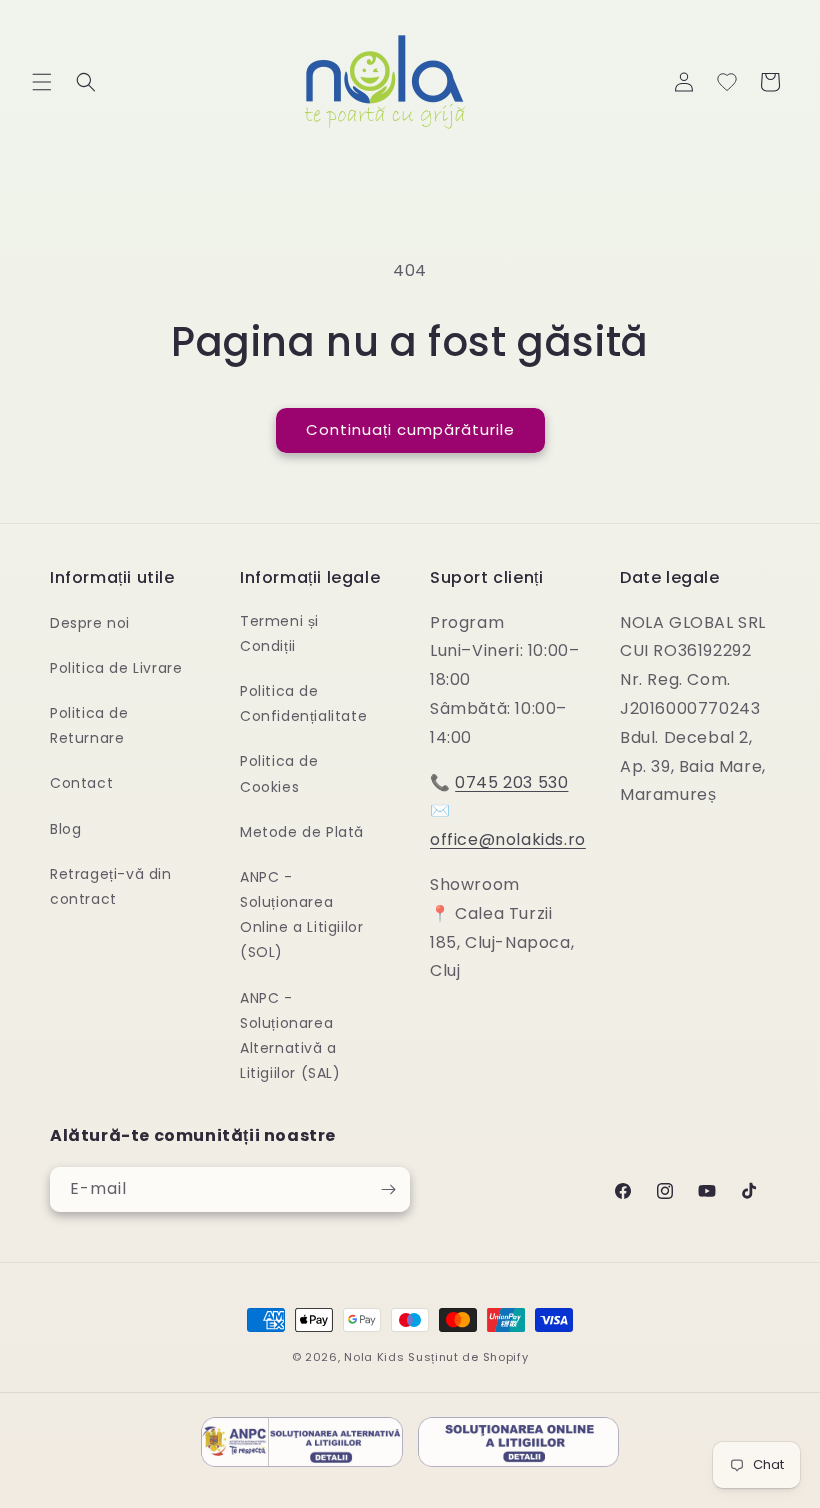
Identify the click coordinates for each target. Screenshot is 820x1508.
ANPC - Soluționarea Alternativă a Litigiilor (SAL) (290, 1036)
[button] (42, 82)
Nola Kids (374, 1357)
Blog (65, 829)
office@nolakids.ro (508, 839)
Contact (81, 783)
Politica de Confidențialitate (303, 703)
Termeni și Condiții (279, 633)
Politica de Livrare (116, 668)
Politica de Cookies (279, 773)
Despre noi (90, 623)
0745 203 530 (511, 782)
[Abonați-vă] (388, 1189)
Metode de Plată (302, 832)
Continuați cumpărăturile (410, 429)
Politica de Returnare (89, 725)
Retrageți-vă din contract (111, 886)
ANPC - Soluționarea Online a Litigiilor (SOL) (301, 915)
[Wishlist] (727, 82)
